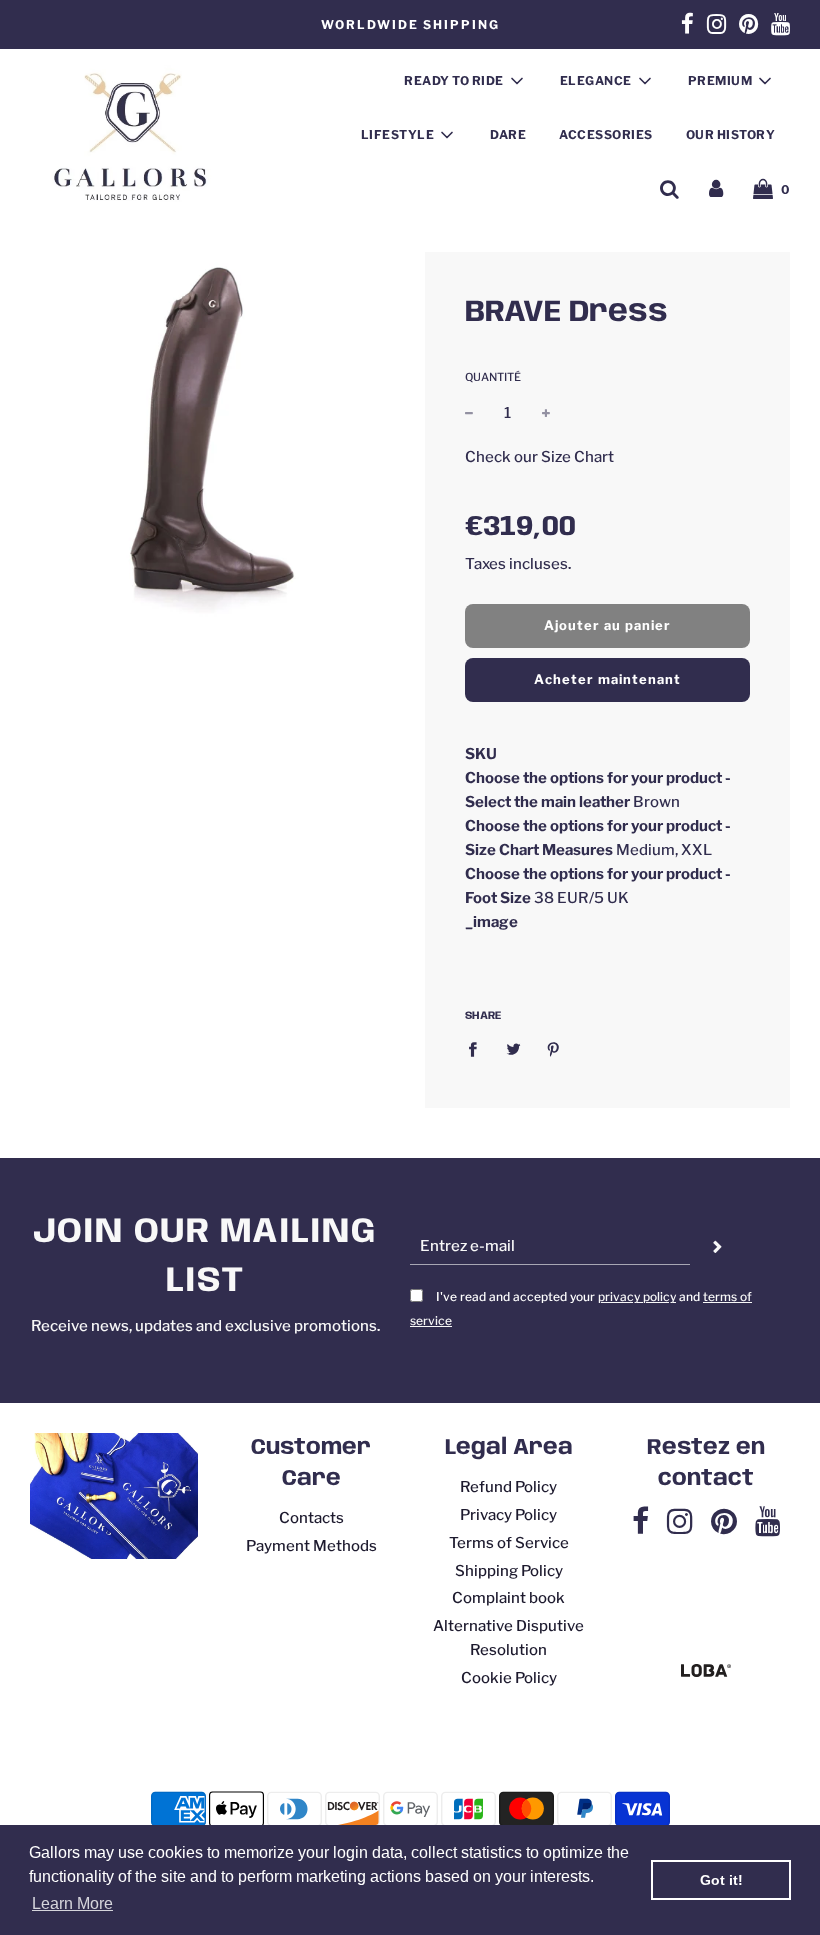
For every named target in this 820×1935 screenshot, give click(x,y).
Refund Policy (508, 1487)
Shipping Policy (509, 1571)
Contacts (311, 1518)
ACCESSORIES (606, 134)
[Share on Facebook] (478, 1048)
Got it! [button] (721, 1880)
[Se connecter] (716, 189)
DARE (508, 134)
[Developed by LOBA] (706, 1672)
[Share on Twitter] (513, 1048)
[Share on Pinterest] (554, 1048)
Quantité (493, 377)
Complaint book (508, 1598)
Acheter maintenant (607, 679)
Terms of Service (509, 1543)
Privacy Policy (508, 1515)
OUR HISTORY (731, 134)
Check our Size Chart (539, 457)
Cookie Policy (509, 1678)
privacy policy (637, 1296)
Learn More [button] (72, 1903)
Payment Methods (311, 1546)
